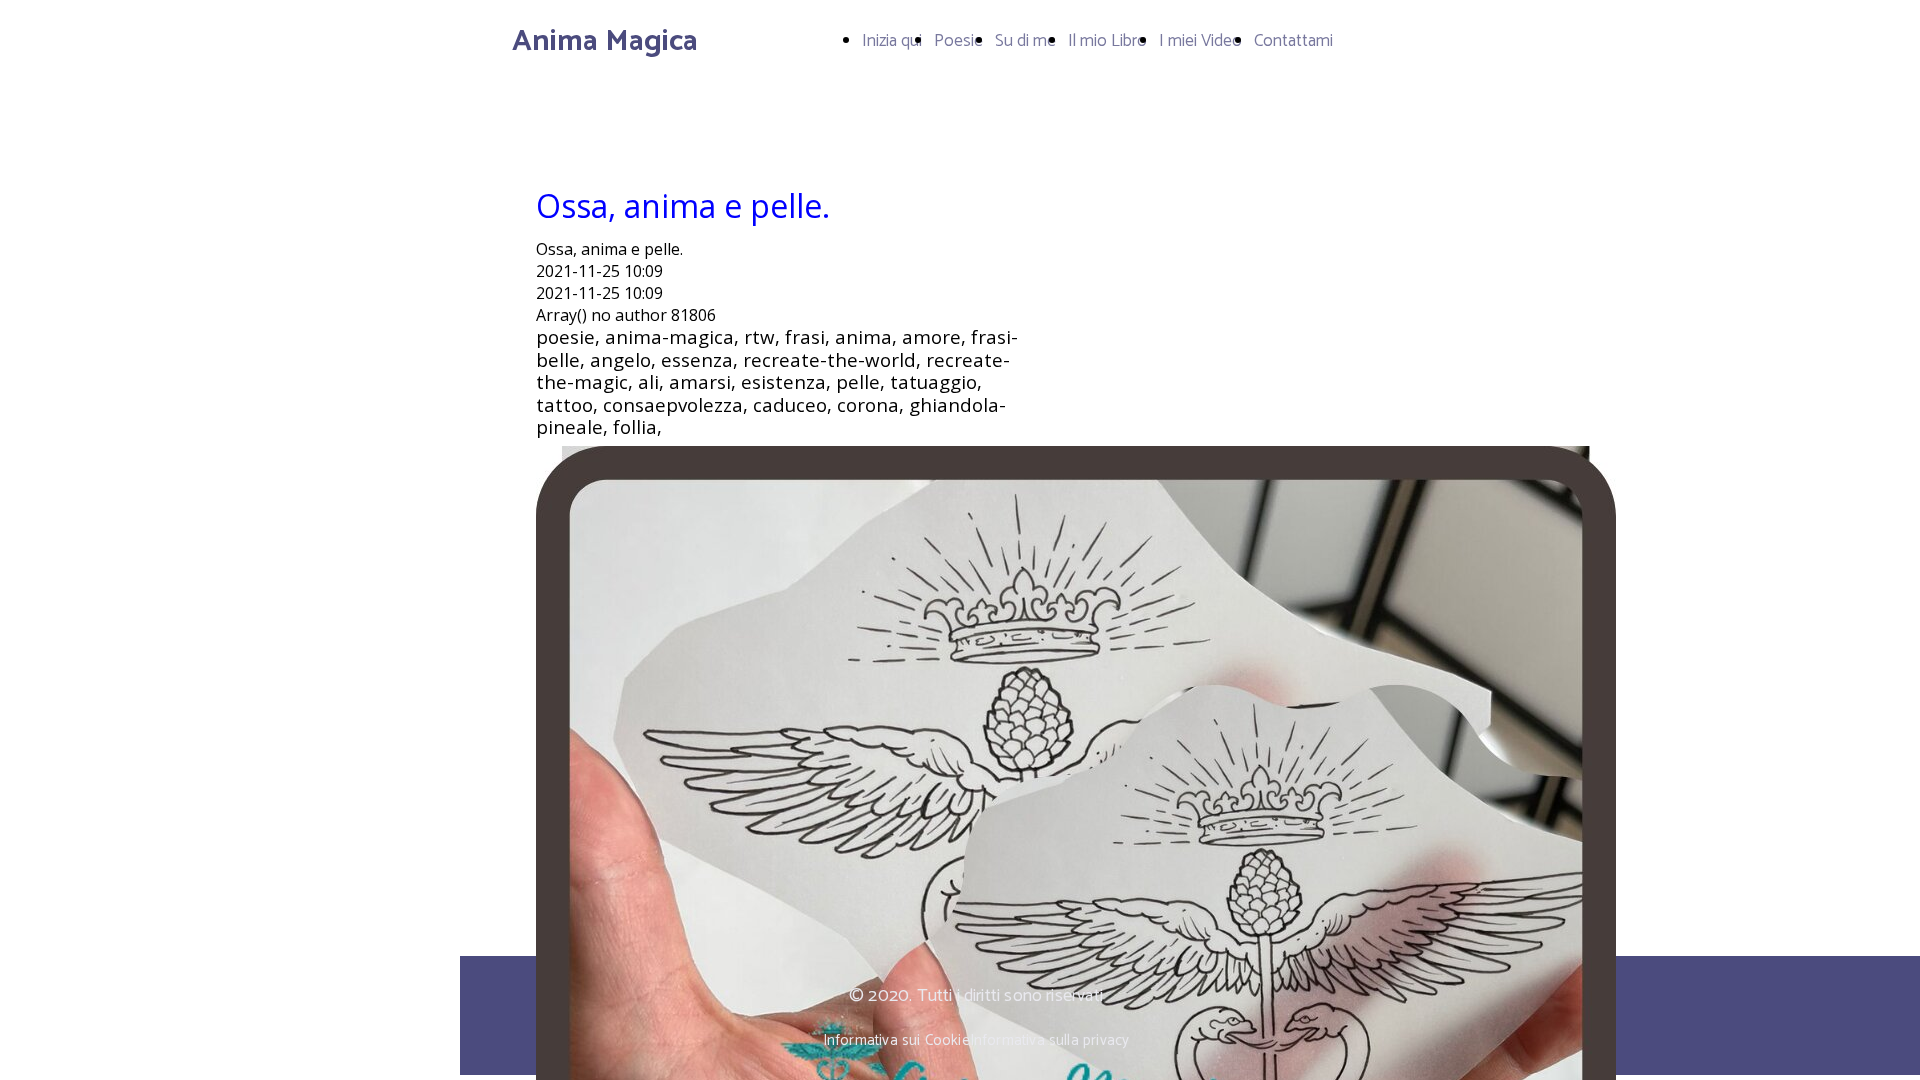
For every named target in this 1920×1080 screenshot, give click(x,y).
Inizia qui (892, 41)
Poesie (958, 41)
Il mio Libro (1107, 41)
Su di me (1025, 41)
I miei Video (1200, 41)
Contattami (1293, 41)
